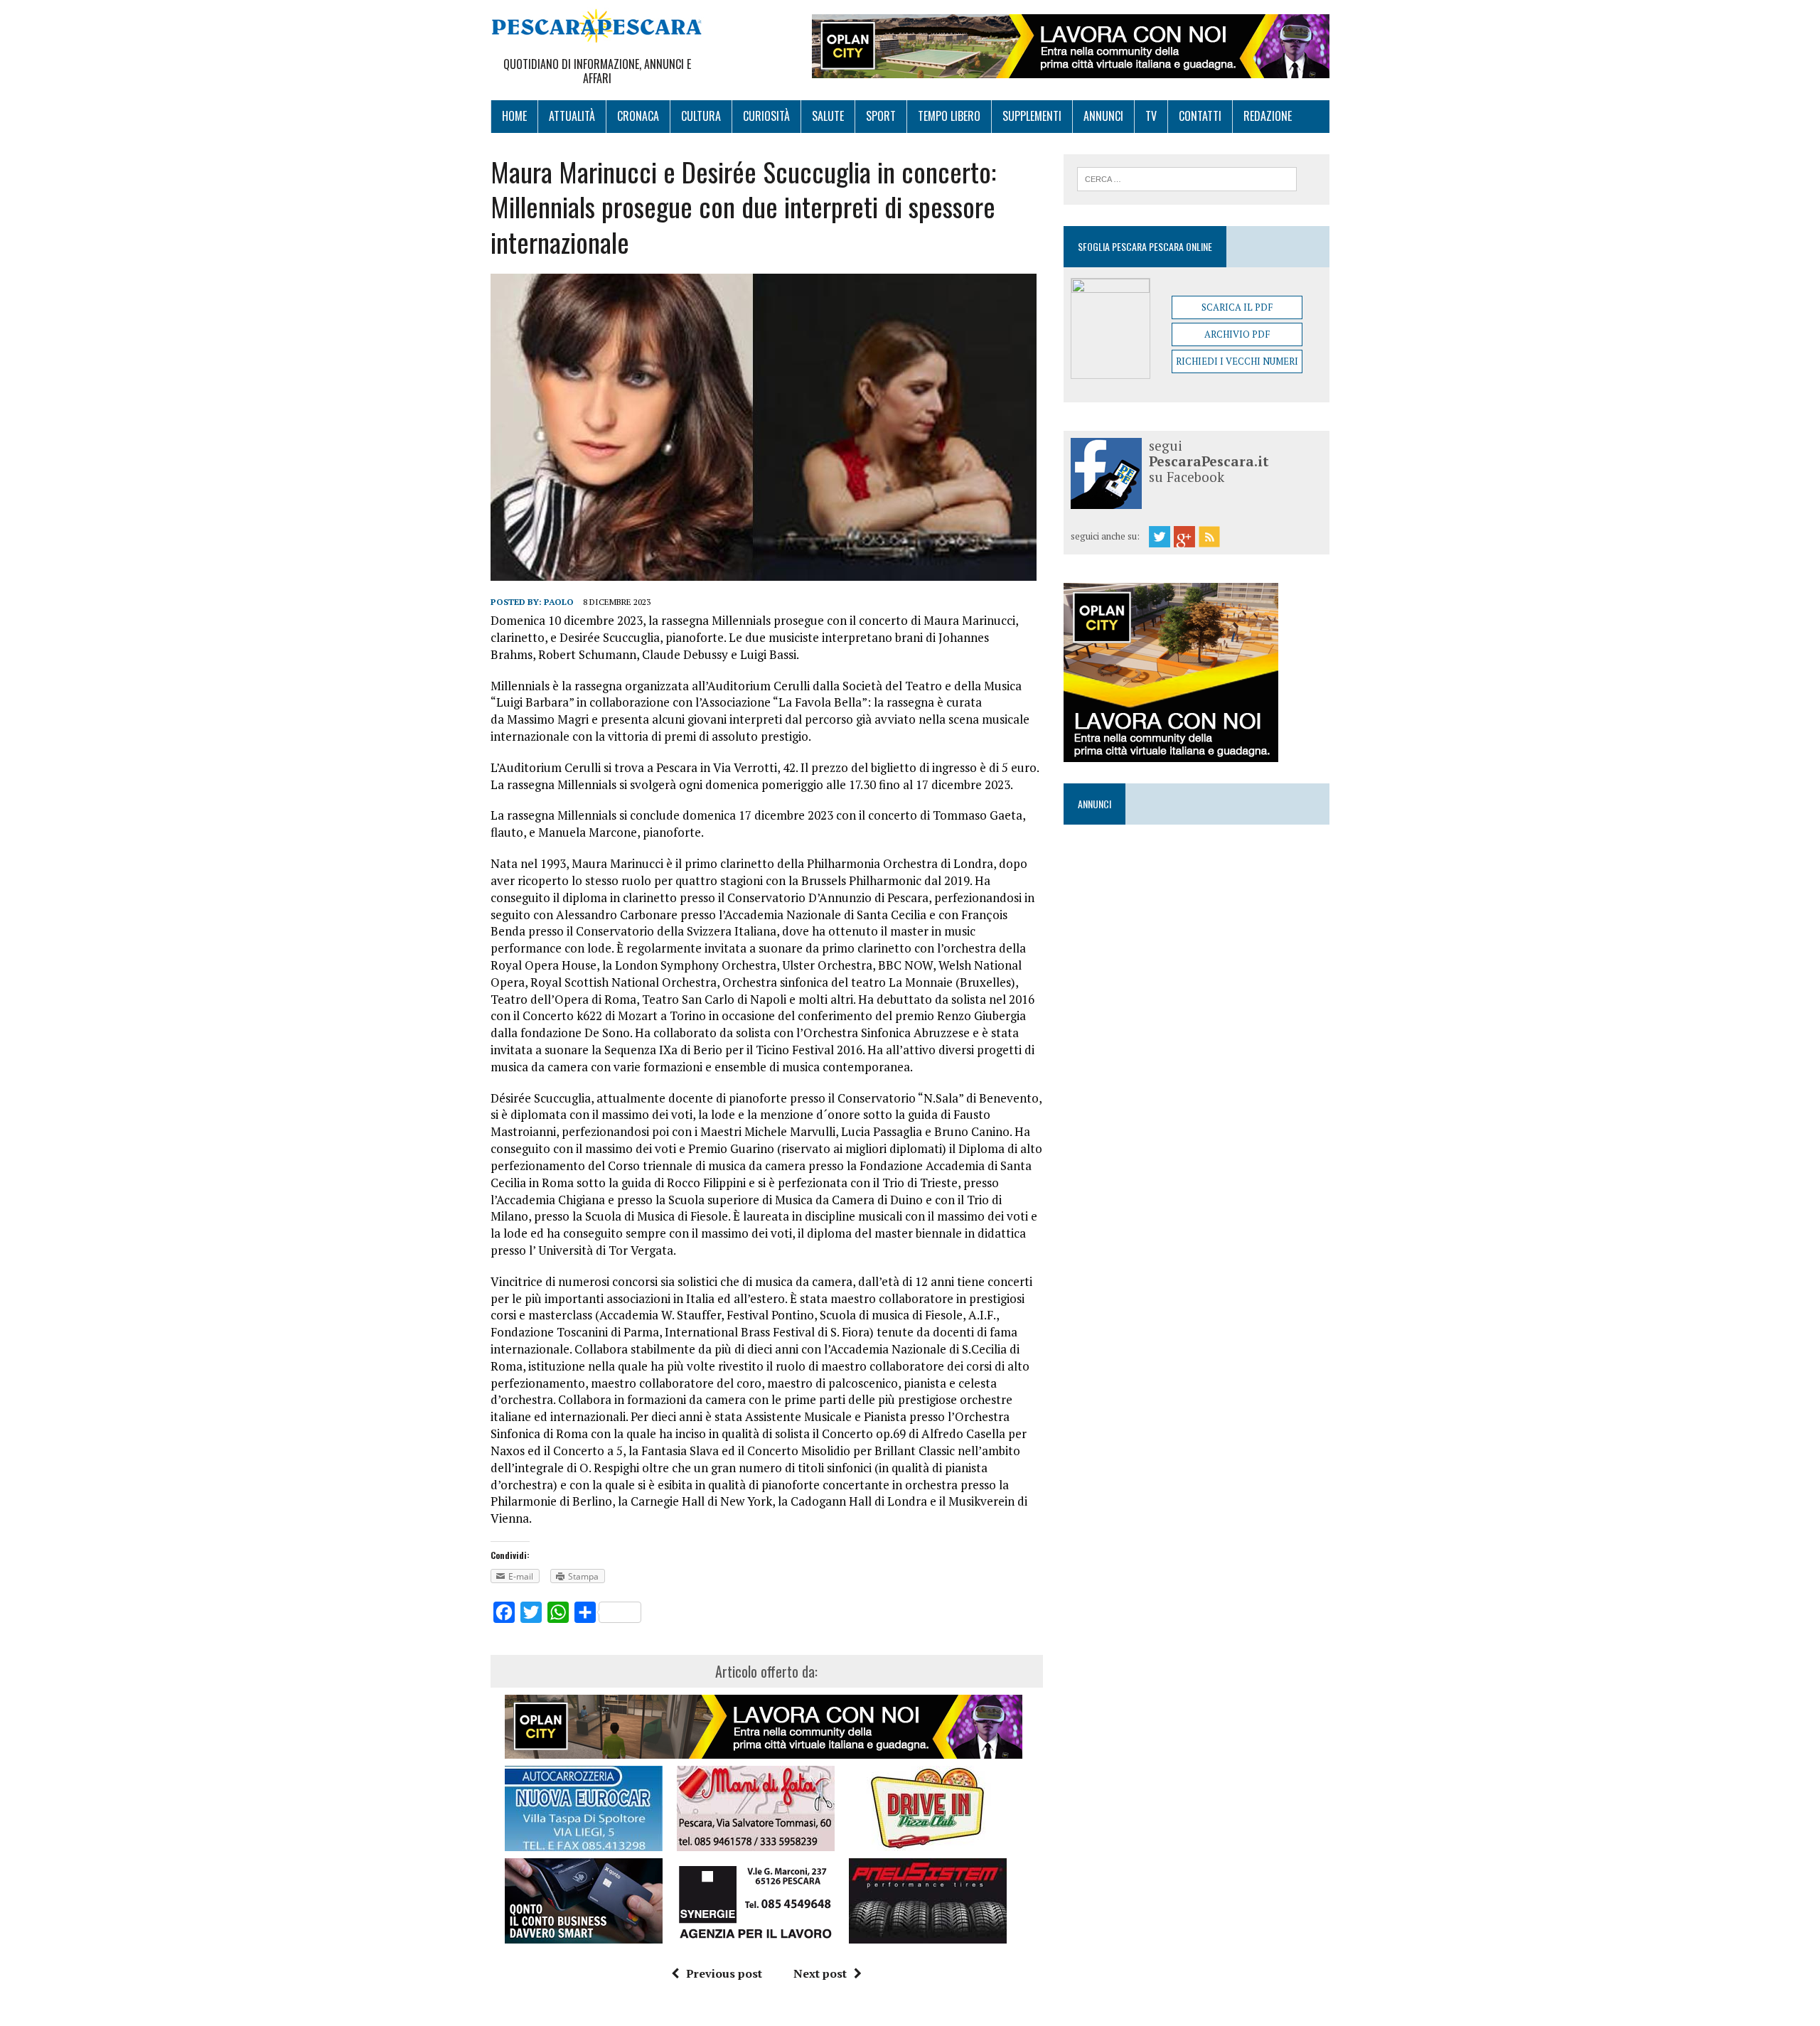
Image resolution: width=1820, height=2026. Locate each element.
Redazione (1268, 116)
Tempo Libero (949, 116)
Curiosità (766, 116)
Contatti (1200, 116)
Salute (828, 116)
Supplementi (1032, 116)
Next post (820, 1973)
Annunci (1103, 116)
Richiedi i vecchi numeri (1237, 361)
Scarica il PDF (1237, 307)
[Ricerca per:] (1187, 178)
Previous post (724, 1973)
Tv (1151, 116)
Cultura (701, 116)
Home (514, 116)
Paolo (559, 602)
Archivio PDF (1237, 334)
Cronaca (638, 116)
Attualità (572, 116)
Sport (881, 116)
